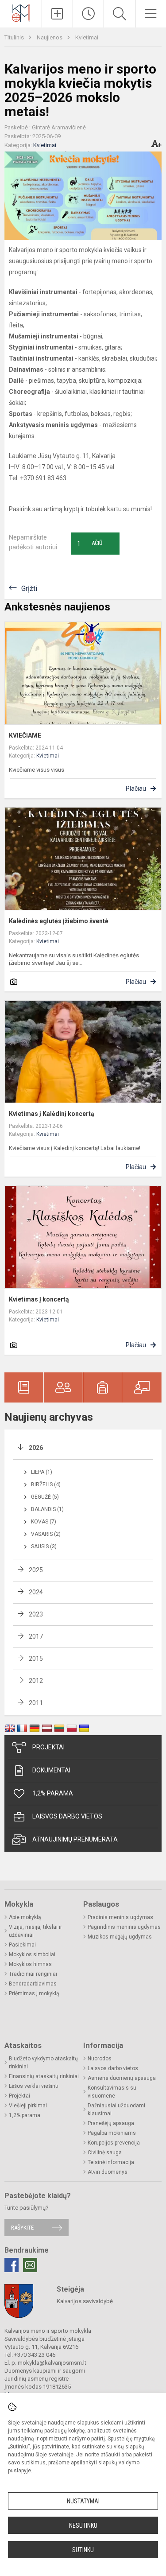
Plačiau (136, 789)
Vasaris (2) (46, 1534)
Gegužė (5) (45, 1497)
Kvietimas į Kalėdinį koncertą (52, 1114)
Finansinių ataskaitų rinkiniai (44, 2076)
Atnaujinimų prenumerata (75, 1839)
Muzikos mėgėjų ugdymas (120, 1937)
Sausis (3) (44, 1546)
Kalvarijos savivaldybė (85, 2301)
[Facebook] (12, 2265)
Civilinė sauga (105, 2152)
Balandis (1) (47, 1509)
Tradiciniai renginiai (33, 1974)
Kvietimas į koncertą (39, 1299)
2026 (36, 1448)
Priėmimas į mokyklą (34, 1993)
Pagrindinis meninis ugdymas (124, 1927)
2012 (36, 1681)
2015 (36, 1659)
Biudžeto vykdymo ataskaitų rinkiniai (43, 2063)
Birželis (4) (46, 1484)
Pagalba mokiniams (112, 2133)
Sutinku (83, 2550)
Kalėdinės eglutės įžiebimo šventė (59, 921)
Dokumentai (51, 1770)
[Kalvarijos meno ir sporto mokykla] (21, 13)
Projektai (48, 1747)
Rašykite (22, 2228)
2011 (36, 1703)
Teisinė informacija (111, 2162)
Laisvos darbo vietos (67, 1816)
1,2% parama (53, 1793)
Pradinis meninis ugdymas (120, 1917)
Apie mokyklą (25, 1917)
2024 (36, 1592)
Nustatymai (83, 2501)
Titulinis (15, 37)
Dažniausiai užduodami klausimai (116, 2110)
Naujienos (50, 37)
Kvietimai (87, 37)
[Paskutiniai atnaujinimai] (88, 14)
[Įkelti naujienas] (57, 14)
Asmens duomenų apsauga (122, 2078)
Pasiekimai (22, 1945)
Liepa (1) (42, 1472)
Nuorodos (100, 2059)
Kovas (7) (44, 1522)
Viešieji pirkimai (28, 2106)
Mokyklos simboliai (32, 1954)
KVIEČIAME (25, 735)
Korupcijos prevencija (114, 2143)
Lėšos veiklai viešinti (34, 2086)
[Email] (30, 2265)
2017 (36, 1636)
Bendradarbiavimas (33, 1984)
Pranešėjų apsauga (111, 2123)
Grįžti (29, 589)
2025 (36, 1570)
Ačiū (90, 544)
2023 (36, 1614)
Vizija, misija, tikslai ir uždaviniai (35, 1931)
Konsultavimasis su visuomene (112, 2092)
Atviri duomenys (108, 2172)
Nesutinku (83, 2525)
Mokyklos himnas (30, 1964)
